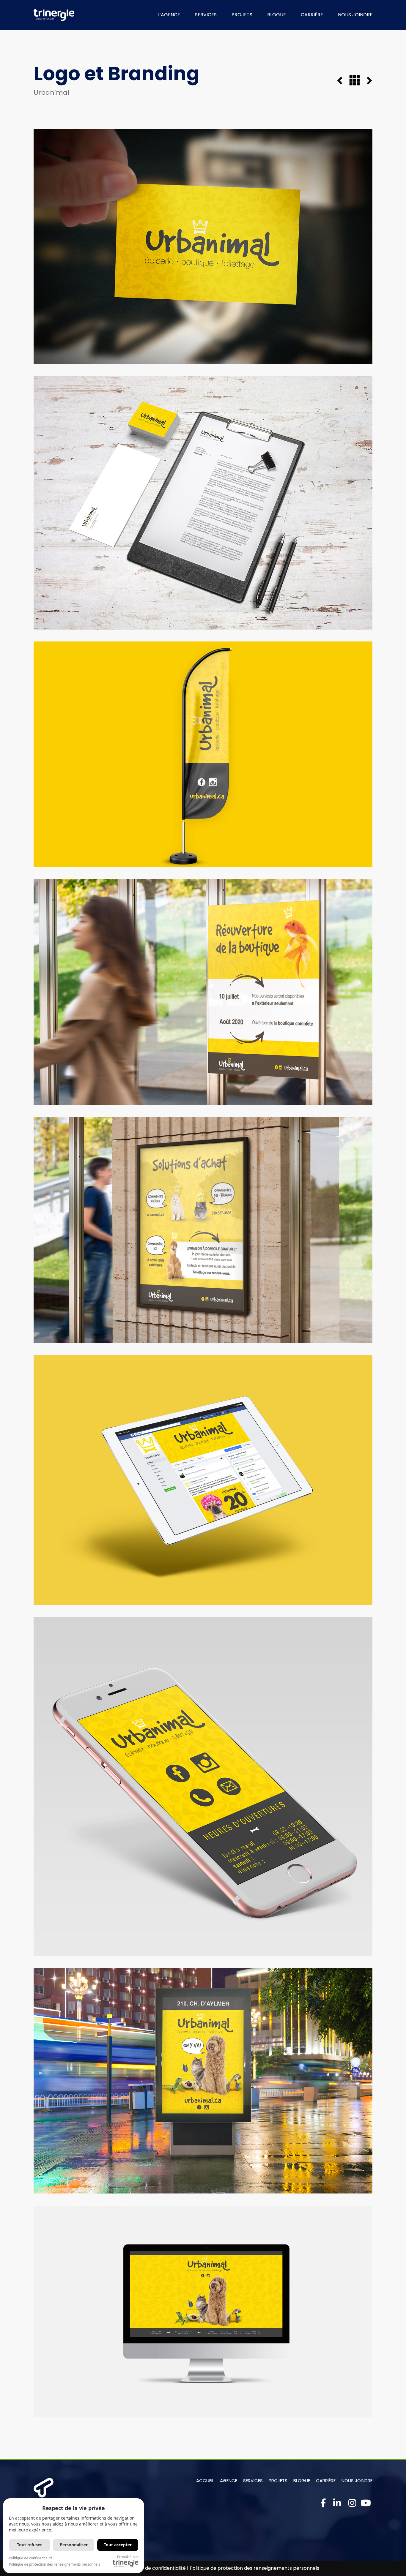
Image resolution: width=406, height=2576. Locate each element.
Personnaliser (74, 2545)
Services (253, 2481)
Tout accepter (118, 2545)
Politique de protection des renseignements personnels (254, 2568)
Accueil (205, 2481)
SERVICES (206, 15)
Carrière (326, 2481)
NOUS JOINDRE (355, 15)
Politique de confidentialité (155, 2568)
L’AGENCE (169, 15)
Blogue (302, 2481)
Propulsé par (128, 2557)
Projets (278, 2481)
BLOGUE (277, 15)
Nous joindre (357, 2481)
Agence (229, 2481)
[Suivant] (366, 81)
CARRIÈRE (312, 15)
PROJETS (242, 15)
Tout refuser (29, 2545)
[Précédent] (343, 81)
